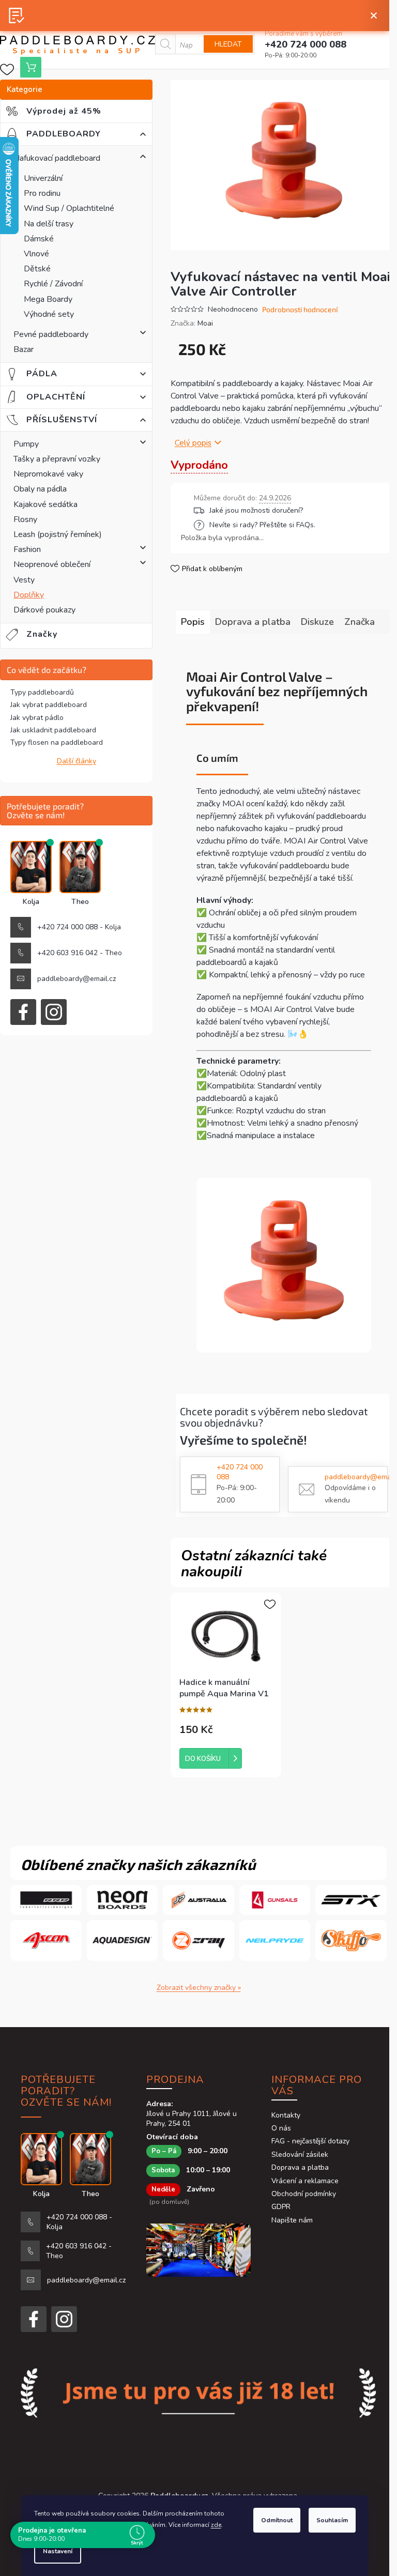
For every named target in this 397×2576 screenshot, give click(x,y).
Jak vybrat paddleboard (49, 705)
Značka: (192, 323)
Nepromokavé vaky (48, 474)
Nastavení (58, 2551)
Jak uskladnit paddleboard (53, 730)
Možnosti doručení (288, 510)
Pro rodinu (42, 193)
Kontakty (286, 2115)
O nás (281, 2128)
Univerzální (43, 178)
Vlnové (36, 254)
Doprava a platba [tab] (253, 622)
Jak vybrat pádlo (37, 718)
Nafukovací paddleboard (57, 158)
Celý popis (193, 443)
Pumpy (26, 444)
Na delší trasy (49, 224)
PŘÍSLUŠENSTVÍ (70, 420)
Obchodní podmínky (304, 2194)
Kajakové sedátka (45, 504)
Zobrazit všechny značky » (199, 1988)
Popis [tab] (193, 622)
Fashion (27, 549)
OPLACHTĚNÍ (62, 397)
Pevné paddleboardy (51, 334)
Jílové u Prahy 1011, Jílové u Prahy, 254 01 (192, 2119)
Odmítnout (277, 2520)
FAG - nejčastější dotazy (310, 2141)
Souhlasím (332, 2520)
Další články (77, 761)
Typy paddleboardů (42, 692)
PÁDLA (48, 374)
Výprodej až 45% (71, 111)
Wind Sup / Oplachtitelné (69, 208)
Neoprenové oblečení (52, 564)
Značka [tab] (360, 622)
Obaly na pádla (40, 489)
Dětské (37, 269)
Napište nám (292, 2220)
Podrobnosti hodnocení (300, 309)
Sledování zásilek (300, 2155)
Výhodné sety (49, 314)
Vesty (24, 580)
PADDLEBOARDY (72, 134)
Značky (42, 634)
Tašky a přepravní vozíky (57, 459)
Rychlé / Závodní (53, 284)
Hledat (228, 44)
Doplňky (29, 595)
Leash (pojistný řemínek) (58, 534)
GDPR (281, 2207)
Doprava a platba (300, 2167)
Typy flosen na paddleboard (57, 742)
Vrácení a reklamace (305, 2181)
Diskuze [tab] (317, 622)
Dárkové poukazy (44, 610)
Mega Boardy (48, 299)
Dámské (39, 239)
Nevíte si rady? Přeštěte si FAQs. (262, 525)
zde (216, 2525)
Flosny (25, 519)
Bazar (24, 349)
